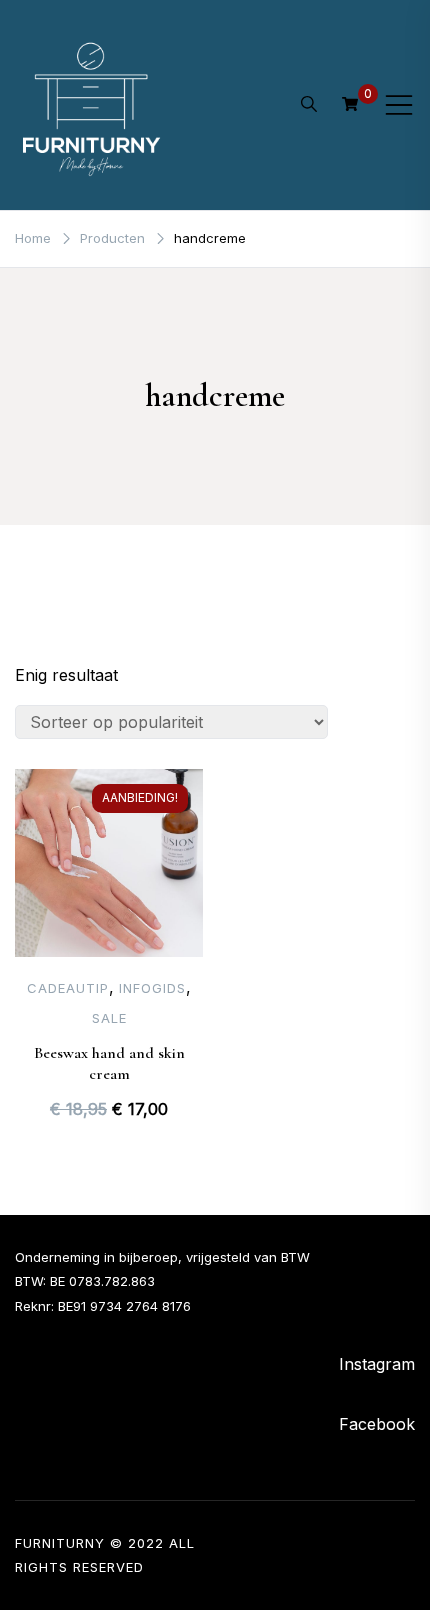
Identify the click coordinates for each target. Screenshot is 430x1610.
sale (109, 1018)
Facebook (377, 1424)
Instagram (377, 1364)
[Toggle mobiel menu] (399, 105)
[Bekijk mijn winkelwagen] (350, 104)
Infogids (152, 988)
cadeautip (68, 988)
